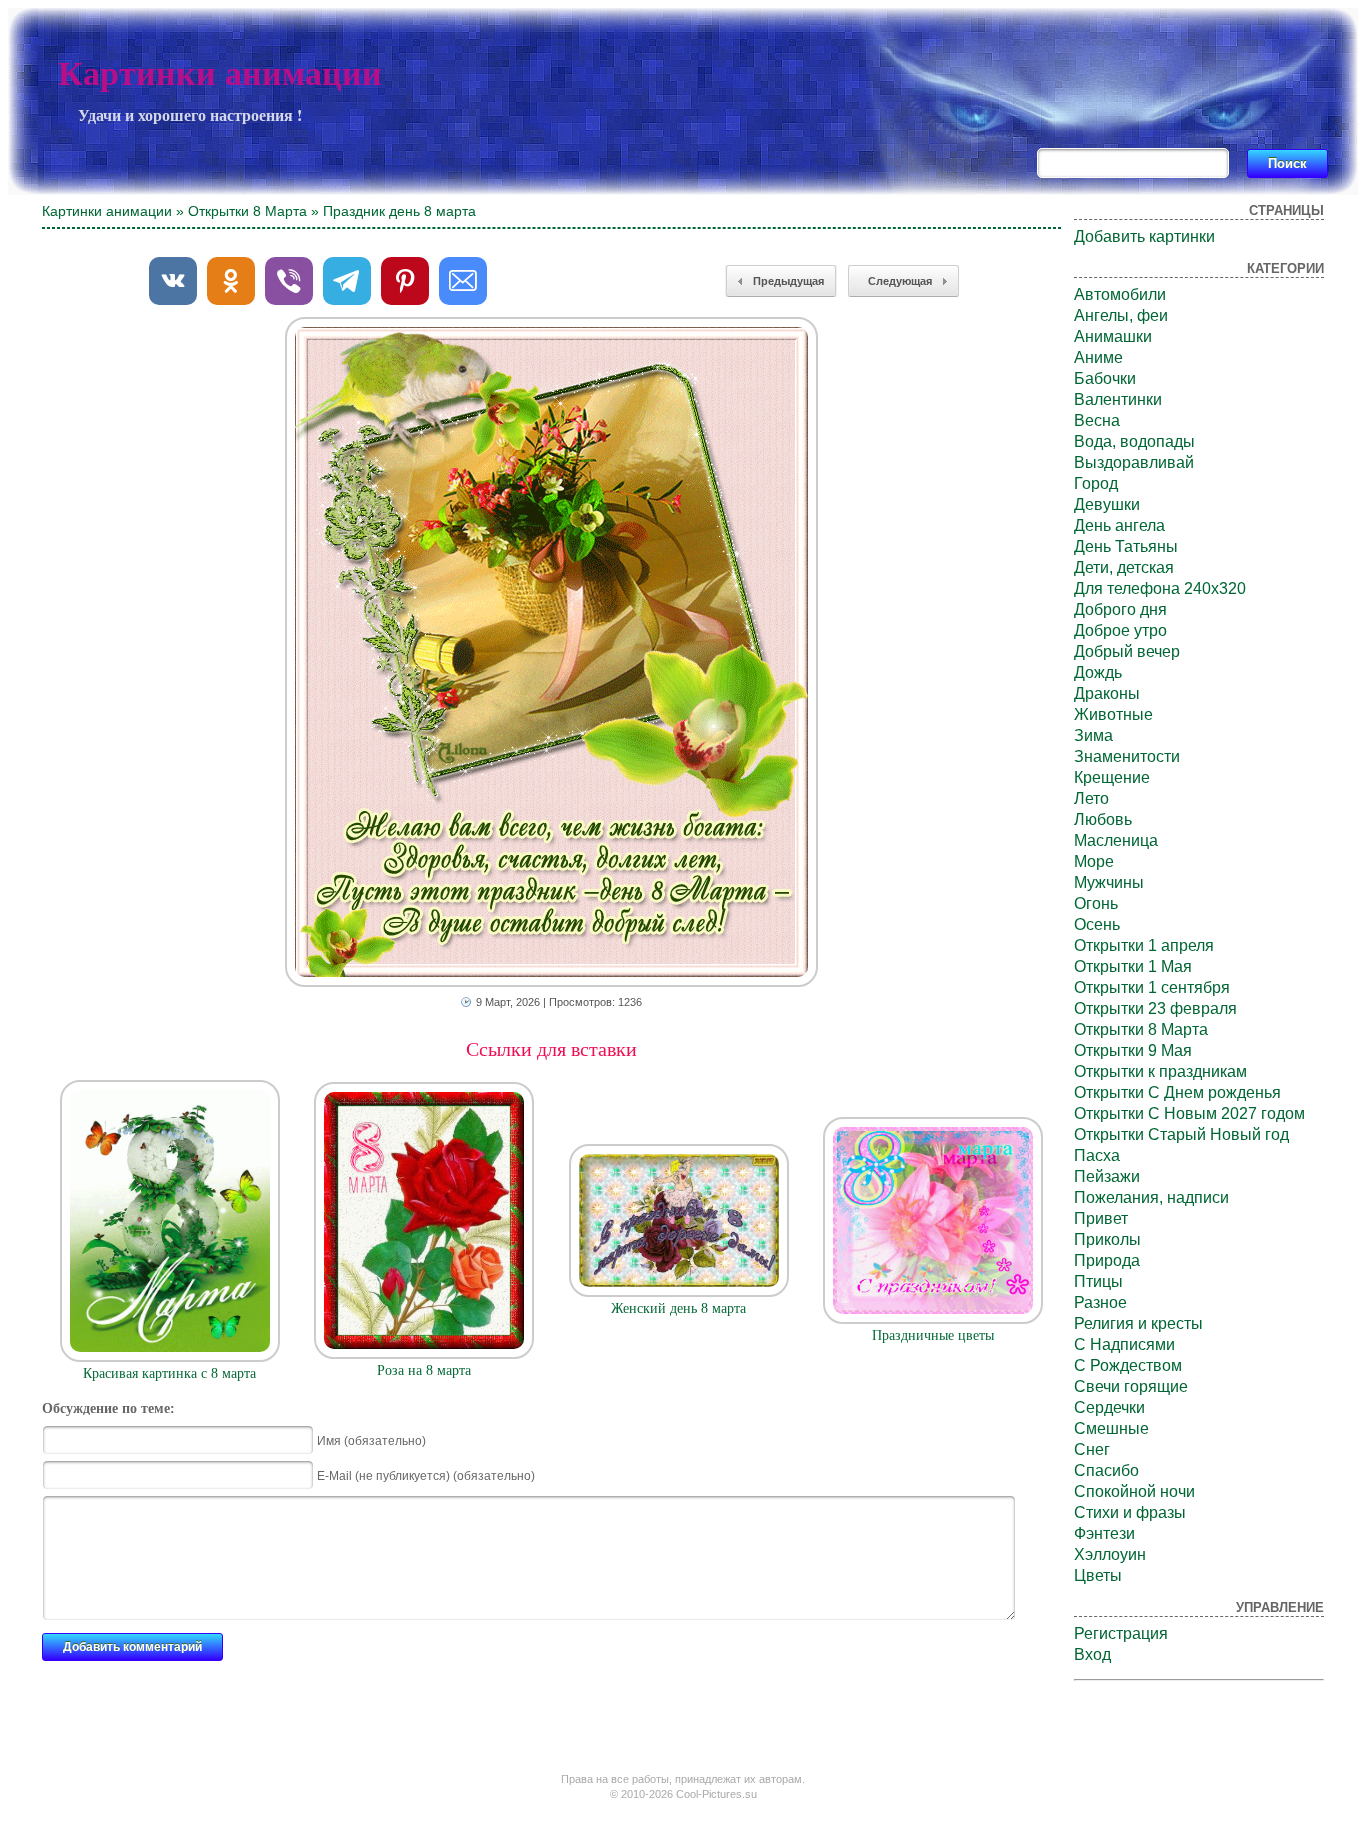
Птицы (1098, 1281)
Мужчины (1109, 882)
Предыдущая (788, 281)
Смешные (1111, 1428)
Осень (1097, 924)
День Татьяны (1126, 546)
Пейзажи (1107, 1176)
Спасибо (1106, 1470)
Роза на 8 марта (424, 1370)
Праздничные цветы (933, 1335)
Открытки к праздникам (1160, 1071)
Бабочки (1105, 378)
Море (1094, 861)
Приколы (1107, 1239)
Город (1096, 483)
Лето (1091, 798)
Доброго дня (1120, 609)
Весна (1097, 420)
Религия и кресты (1138, 1323)
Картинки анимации (220, 73)
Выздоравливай (1134, 462)
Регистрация (1121, 1633)
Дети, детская (1124, 567)
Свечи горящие (1131, 1386)
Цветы (1098, 1575)
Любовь (1103, 819)
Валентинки (1118, 399)
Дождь (1098, 672)
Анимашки (1113, 336)
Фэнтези (1104, 1533)
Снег (1092, 1449)
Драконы (1107, 693)
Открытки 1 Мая (1133, 966)
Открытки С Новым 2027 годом (1189, 1113)
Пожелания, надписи (1151, 1197)
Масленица (1116, 840)
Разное (1100, 1302)
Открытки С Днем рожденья (1177, 1092)
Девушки (1107, 504)
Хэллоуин (1110, 1554)
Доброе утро (1120, 630)
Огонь (1096, 903)
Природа (1107, 1260)
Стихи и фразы (1130, 1512)
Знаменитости (1127, 756)
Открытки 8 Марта (247, 211)
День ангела (1119, 525)
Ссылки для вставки (551, 1049)
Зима (1093, 735)
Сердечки (1109, 1407)
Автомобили (1120, 294)
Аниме (1098, 357)
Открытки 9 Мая (1133, 1050)
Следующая (900, 281)
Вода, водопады (1134, 441)
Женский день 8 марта (678, 1308)
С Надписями (1124, 1344)
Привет (1101, 1218)
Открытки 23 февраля (1155, 1008)
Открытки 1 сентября (1152, 987)
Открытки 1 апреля (1144, 945)
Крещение (1112, 777)
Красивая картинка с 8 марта (169, 1373)
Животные (1113, 714)
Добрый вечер (1127, 651)
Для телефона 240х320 (1160, 588)
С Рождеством (1128, 1365)
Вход (1092, 1654)
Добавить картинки (1144, 236)
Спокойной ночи (1134, 1491)
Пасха (1097, 1155)
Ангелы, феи (1121, 315)
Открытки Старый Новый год (1181, 1134)
